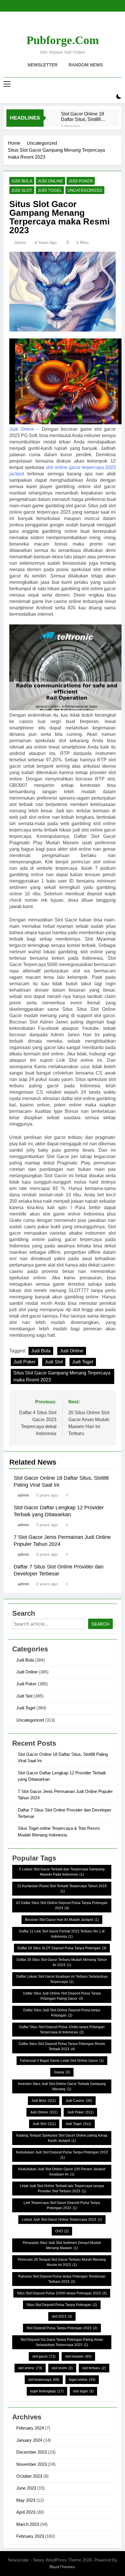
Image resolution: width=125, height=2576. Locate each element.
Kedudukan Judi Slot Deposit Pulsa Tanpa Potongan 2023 (62, 2155)
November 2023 (32, 2464)
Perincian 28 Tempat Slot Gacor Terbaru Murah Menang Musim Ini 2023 (62, 2262)
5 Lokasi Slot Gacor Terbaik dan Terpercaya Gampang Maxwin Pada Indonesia (62, 1872)
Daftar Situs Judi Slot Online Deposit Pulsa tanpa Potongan (62, 2013)
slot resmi (62, 2368)
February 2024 (30, 2428)
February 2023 (30, 2536)
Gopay (62, 2072)
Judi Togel (50, 190)
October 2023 (29, 2476)
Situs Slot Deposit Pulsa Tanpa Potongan (62, 2305)
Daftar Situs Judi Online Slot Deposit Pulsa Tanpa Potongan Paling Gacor (62, 1996)
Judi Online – (24, 429)
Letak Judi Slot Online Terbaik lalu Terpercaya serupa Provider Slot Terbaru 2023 (62, 2189)
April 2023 (26, 2512)
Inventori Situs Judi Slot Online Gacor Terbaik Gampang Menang (62, 2086)
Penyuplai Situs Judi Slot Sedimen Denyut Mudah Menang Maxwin (62, 2245)
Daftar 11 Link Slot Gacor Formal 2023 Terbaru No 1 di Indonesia (62, 1934)
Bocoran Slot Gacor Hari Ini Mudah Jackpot (62, 1920)
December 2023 (32, 2452)
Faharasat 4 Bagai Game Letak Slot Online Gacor (62, 2061)
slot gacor (44, 2356)
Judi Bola (22, 181)
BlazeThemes (62, 2567)
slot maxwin (78, 2356)
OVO (62, 2231)
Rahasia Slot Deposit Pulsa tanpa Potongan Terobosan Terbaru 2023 (62, 2279)
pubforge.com (63, 40)
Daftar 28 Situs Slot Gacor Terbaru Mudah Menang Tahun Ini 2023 (62, 1962)
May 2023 (26, 2500)
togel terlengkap (47, 2391)
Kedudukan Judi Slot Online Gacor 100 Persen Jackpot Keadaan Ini (62, 2172)
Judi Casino (79, 2101)
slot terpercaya (44, 2380)
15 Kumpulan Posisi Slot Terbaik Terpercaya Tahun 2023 (62, 1889)
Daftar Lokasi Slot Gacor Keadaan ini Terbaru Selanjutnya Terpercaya (62, 1979)
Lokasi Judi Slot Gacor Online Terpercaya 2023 (62, 2220)
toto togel (83, 2391)
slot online (30, 2368)
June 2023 (26, 2488)
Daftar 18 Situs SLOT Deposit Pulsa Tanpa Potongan (62, 1948)
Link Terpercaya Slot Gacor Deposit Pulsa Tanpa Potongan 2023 (62, 2205)
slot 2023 (62, 2316)
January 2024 (29, 2440)
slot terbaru (94, 2368)
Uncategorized (85, 190)
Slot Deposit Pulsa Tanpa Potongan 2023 (62, 2328)
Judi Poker (81, 181)
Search (100, 1624)
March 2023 (28, 2524)
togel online (82, 2380)
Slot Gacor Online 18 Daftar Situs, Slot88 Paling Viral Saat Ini (83, 117)
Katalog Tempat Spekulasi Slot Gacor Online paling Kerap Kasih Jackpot (62, 2138)
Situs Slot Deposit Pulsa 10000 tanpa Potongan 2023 (62, 2293)
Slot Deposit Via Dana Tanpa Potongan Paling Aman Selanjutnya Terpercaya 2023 (62, 2342)
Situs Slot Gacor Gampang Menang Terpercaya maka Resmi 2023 (62, 1376)
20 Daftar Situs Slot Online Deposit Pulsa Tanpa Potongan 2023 (62, 1905)
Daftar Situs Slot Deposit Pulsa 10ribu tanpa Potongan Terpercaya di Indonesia (62, 2030)
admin (20, 242)
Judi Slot (22, 190)
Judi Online (50, 181)
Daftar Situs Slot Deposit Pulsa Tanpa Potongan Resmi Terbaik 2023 (62, 2046)
